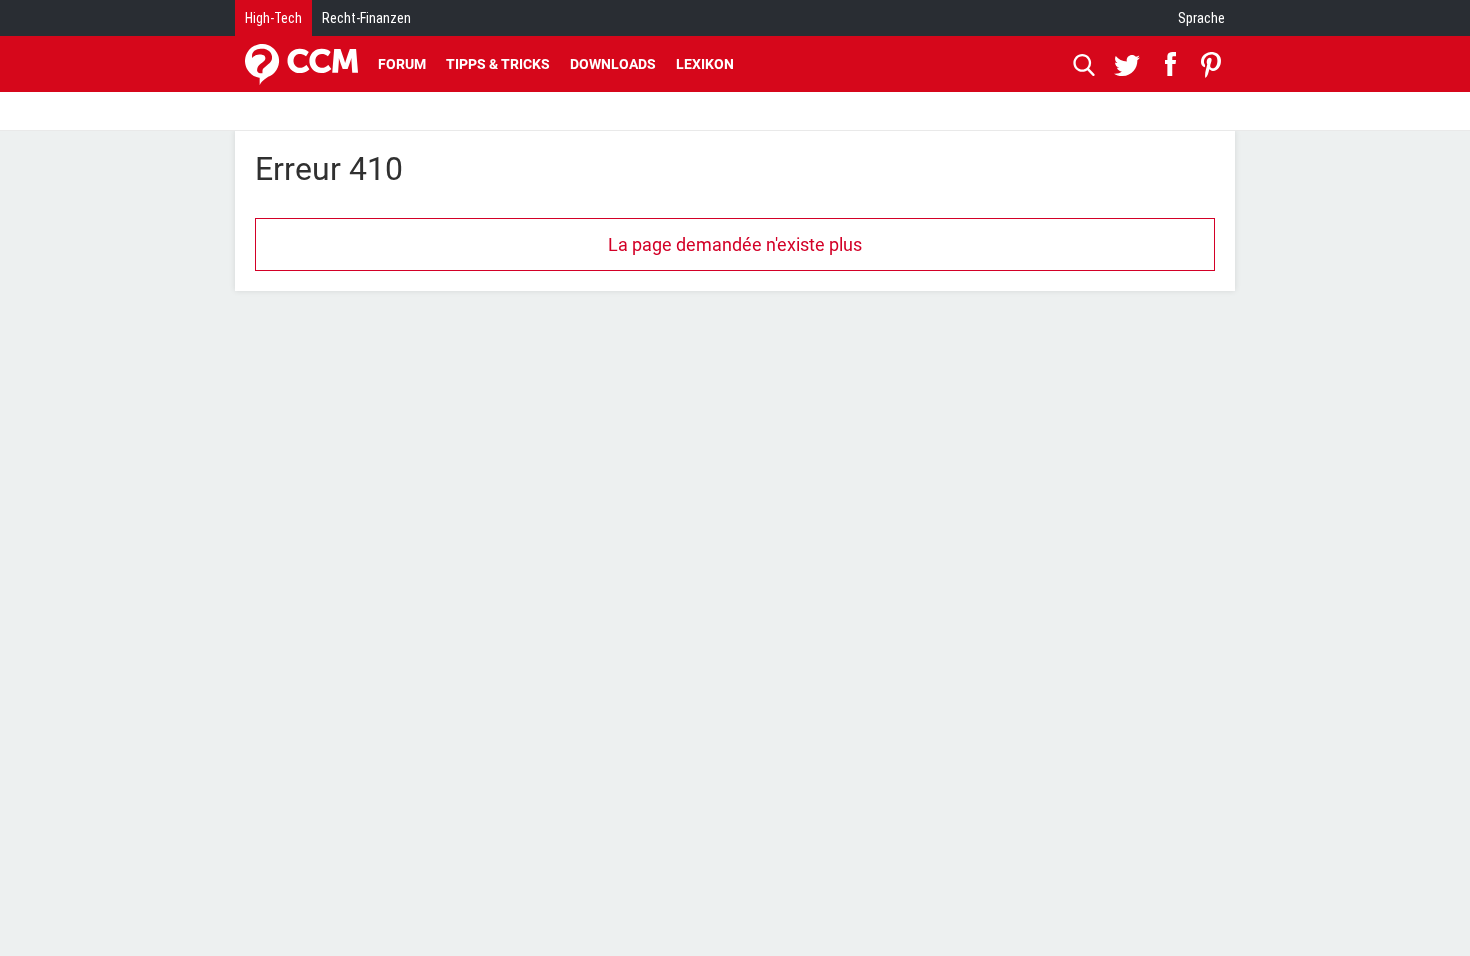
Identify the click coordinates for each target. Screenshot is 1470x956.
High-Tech (273, 18)
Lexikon (705, 64)
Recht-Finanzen (366, 18)
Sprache (1201, 18)
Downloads (613, 64)
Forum (402, 64)
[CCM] (301, 64)
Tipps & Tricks (498, 64)
